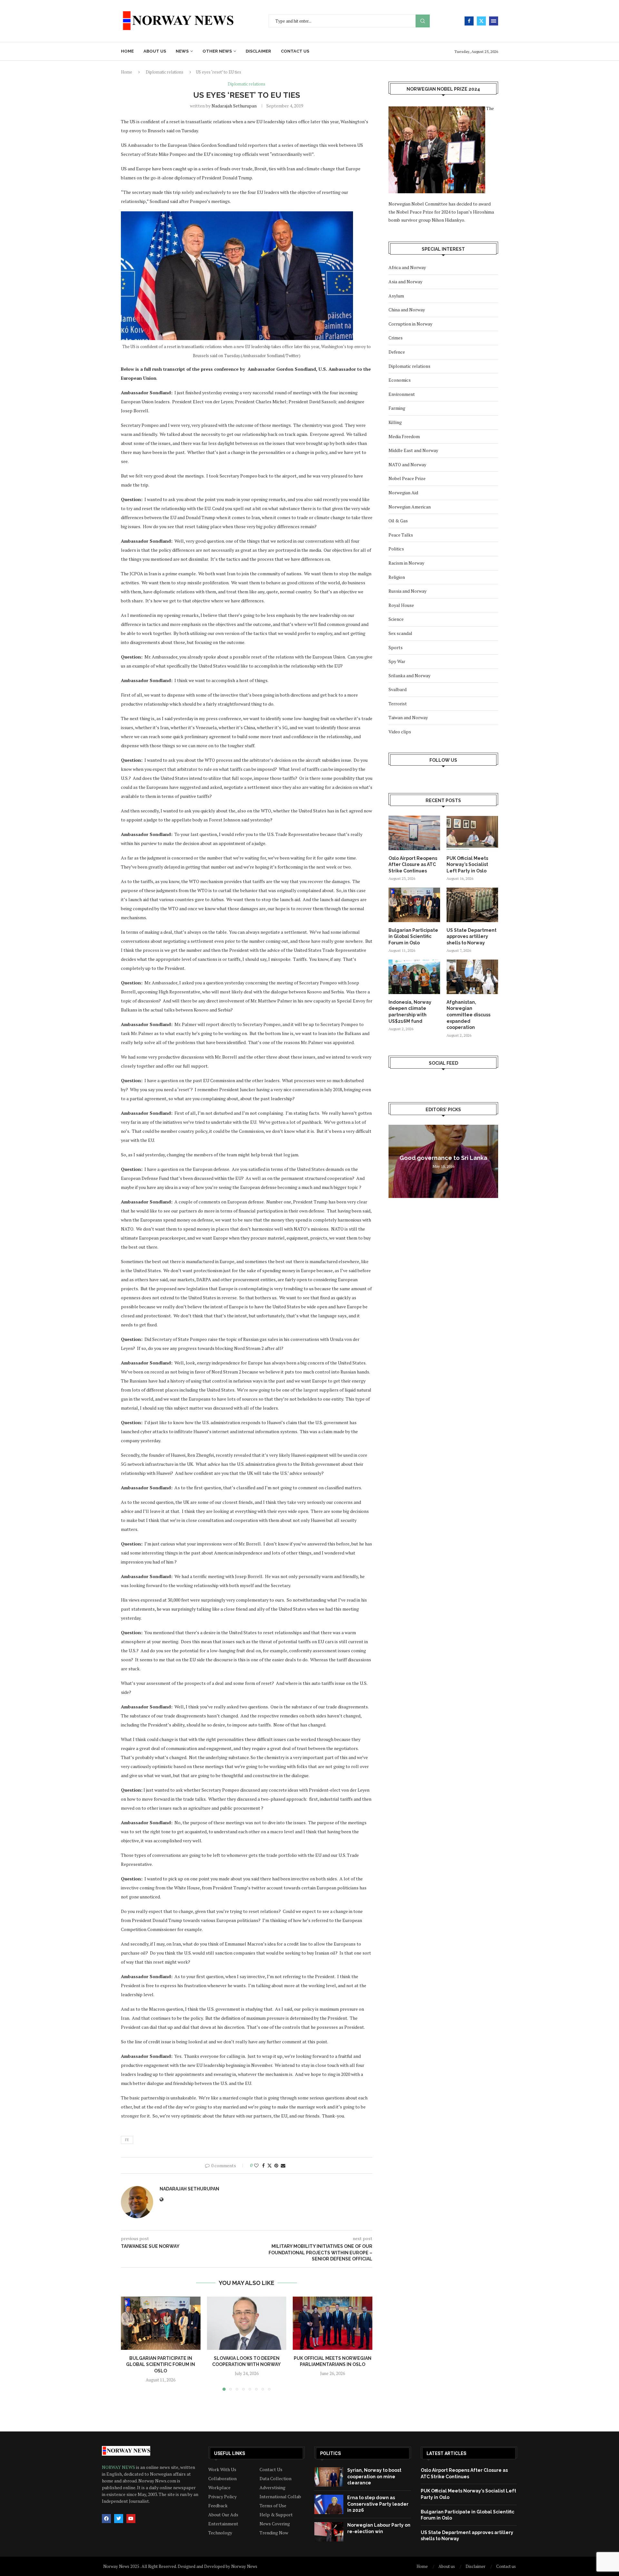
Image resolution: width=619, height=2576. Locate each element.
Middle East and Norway (413, 450)
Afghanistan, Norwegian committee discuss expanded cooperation (468, 1015)
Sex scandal (400, 633)
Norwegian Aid (403, 493)
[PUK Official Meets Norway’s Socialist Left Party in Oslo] (472, 833)
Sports (396, 647)
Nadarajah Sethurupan (234, 106)
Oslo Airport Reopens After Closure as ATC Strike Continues (413, 865)
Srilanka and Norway (409, 675)
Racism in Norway (406, 563)
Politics (396, 549)
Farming (397, 408)
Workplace (219, 2488)
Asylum (396, 296)
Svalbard (398, 689)
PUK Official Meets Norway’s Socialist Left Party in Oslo (467, 865)
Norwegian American (410, 507)
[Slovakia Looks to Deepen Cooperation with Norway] (247, 2323)
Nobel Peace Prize (407, 478)
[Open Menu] (494, 21)
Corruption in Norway (410, 324)
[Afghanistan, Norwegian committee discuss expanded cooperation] (472, 977)
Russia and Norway (408, 591)
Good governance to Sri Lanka (443, 1158)
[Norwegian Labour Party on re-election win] (329, 2532)
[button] (130, 2343)
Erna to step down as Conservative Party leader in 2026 (378, 2504)
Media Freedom (404, 436)
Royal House (401, 605)
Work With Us (222, 2470)
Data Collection (275, 2479)
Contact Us (271, 2470)
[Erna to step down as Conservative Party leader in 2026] (329, 2504)
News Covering (275, 2524)
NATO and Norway (407, 464)
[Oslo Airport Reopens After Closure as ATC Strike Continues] (414, 833)
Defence (397, 352)
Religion (397, 577)
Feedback (218, 2506)
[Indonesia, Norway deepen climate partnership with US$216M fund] (414, 977)
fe (127, 2140)
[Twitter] (481, 21)
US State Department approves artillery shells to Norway (472, 936)
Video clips (400, 732)
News (182, 51)
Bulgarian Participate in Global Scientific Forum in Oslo (161, 2365)
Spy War (397, 661)
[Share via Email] (283, 2165)
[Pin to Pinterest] (276, 2165)
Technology (220, 2533)
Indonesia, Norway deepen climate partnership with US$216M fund (410, 1012)
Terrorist (398, 704)
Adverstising (272, 2488)
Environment (402, 394)
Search (423, 21)
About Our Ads (223, 2515)
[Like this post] (256, 2165)
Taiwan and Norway (408, 717)
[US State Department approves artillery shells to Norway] (472, 905)
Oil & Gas (398, 521)
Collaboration (222, 2479)
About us (155, 51)
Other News (217, 51)
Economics (400, 380)
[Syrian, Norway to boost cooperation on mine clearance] (329, 2477)
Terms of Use (273, 2506)
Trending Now (274, 2533)
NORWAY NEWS (119, 2467)
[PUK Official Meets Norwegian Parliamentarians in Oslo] (333, 2323)
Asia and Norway (405, 282)
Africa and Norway (407, 267)
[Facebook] (469, 21)
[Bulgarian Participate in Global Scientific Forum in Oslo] (161, 2323)
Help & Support (276, 2515)
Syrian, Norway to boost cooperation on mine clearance (374, 2476)
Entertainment (223, 2524)
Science (396, 619)
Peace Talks (401, 535)
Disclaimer (258, 51)
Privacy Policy (222, 2497)
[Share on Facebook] (263, 2165)
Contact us (295, 51)
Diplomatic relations (165, 72)
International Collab (280, 2497)
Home (127, 51)
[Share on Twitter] (270, 2165)
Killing (395, 422)
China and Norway (407, 310)
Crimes (396, 338)
